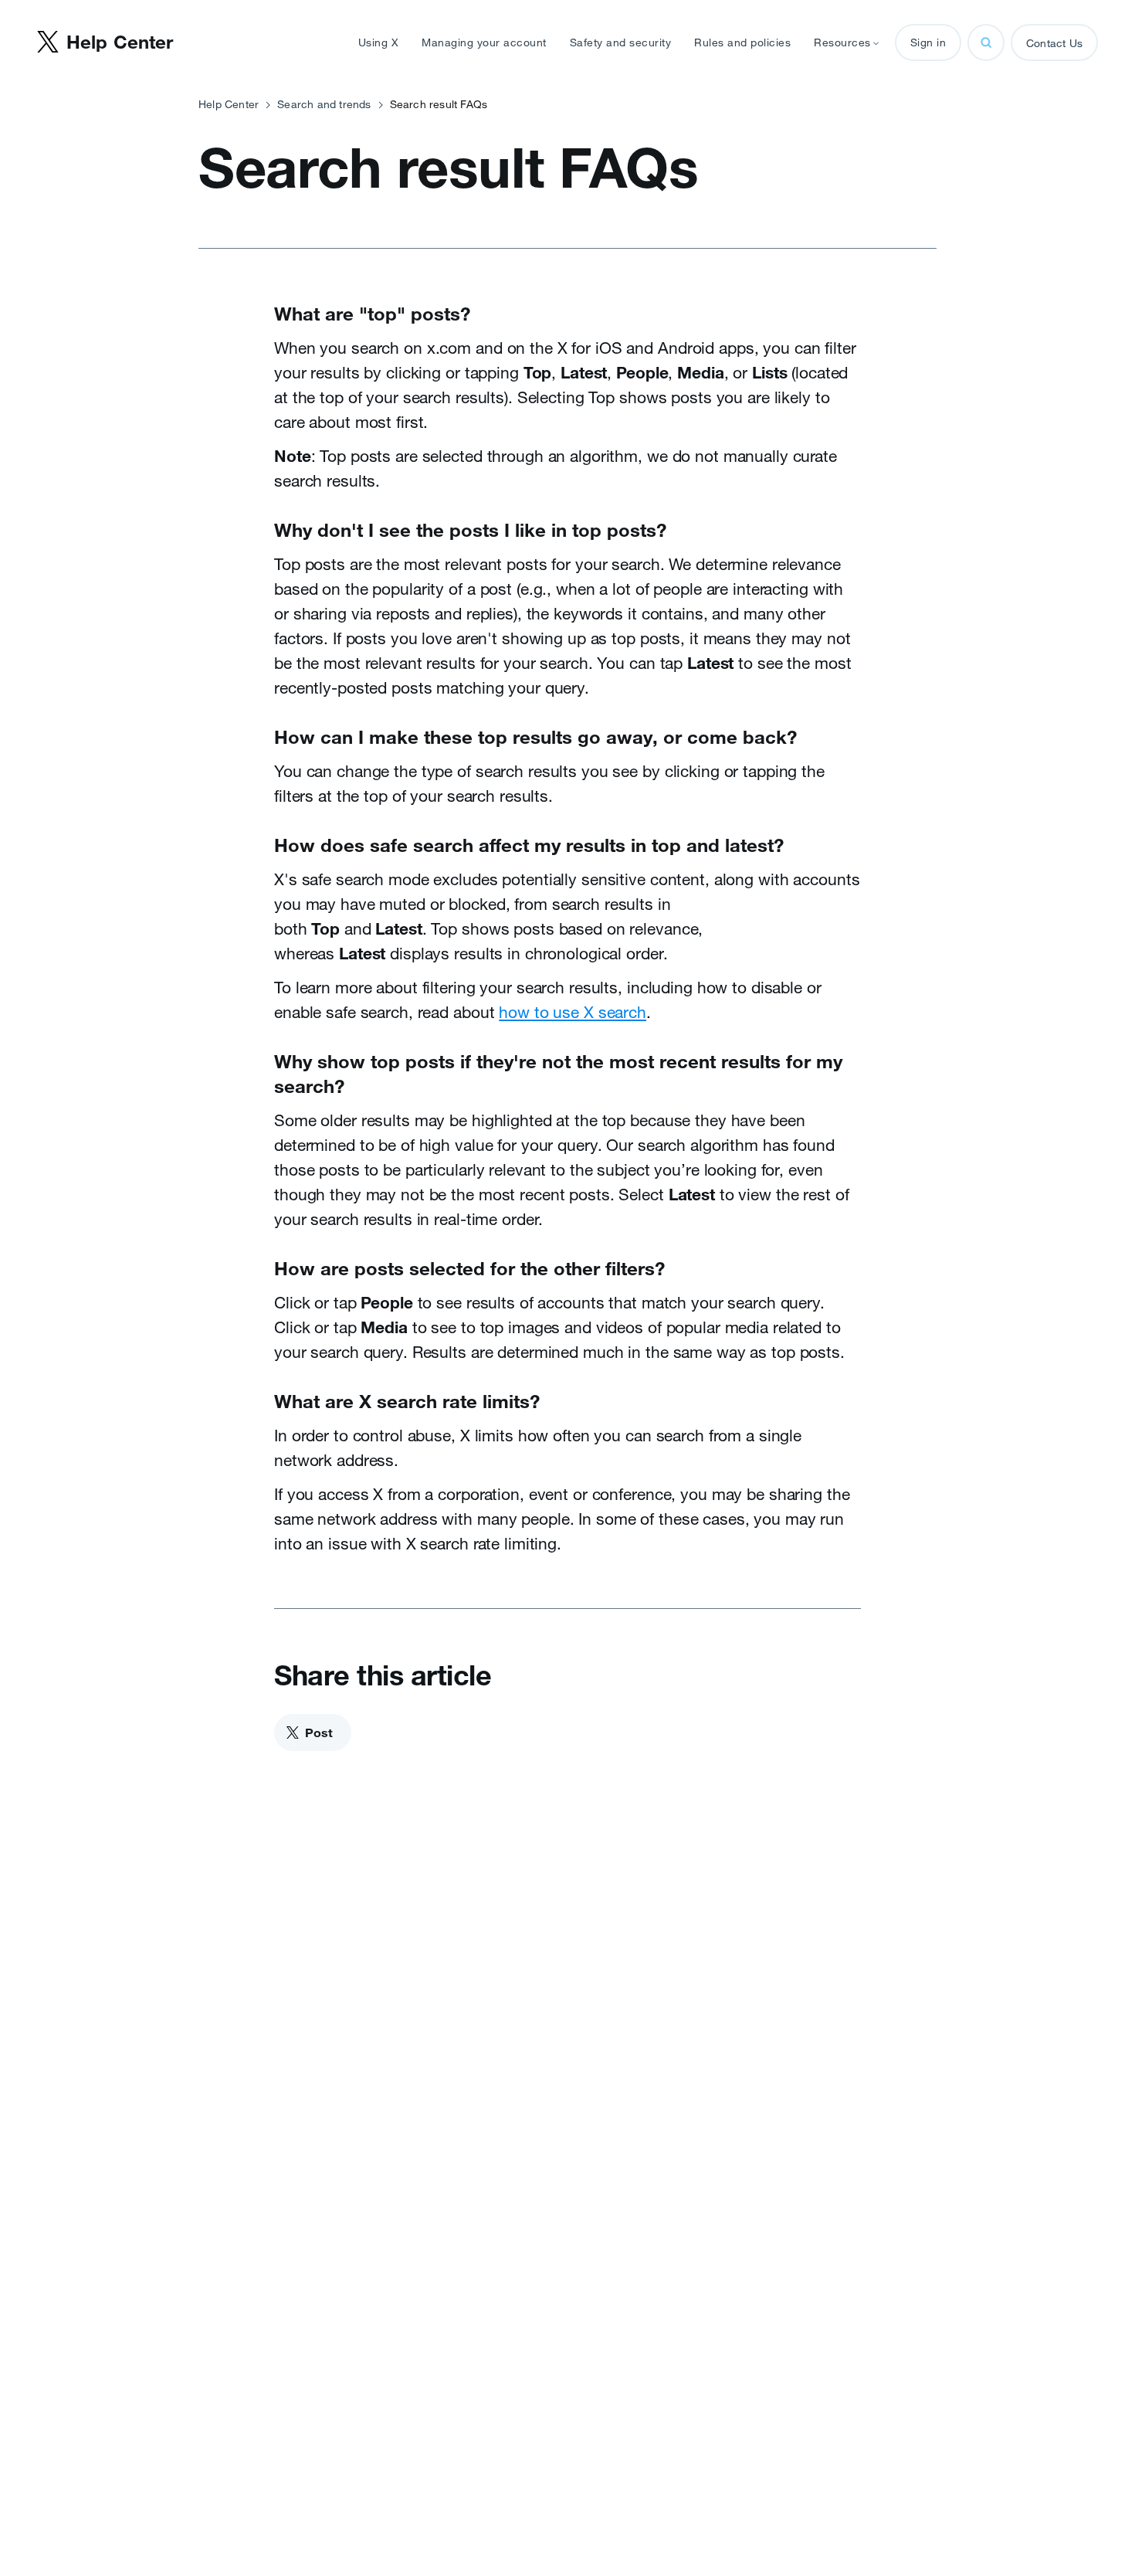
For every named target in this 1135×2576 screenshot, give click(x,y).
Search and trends (324, 104)
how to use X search (573, 1012)
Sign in (928, 42)
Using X (379, 42)
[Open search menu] (986, 42)
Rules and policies (742, 42)
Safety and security (621, 42)
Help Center (229, 104)
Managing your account (484, 42)
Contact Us (1054, 43)
